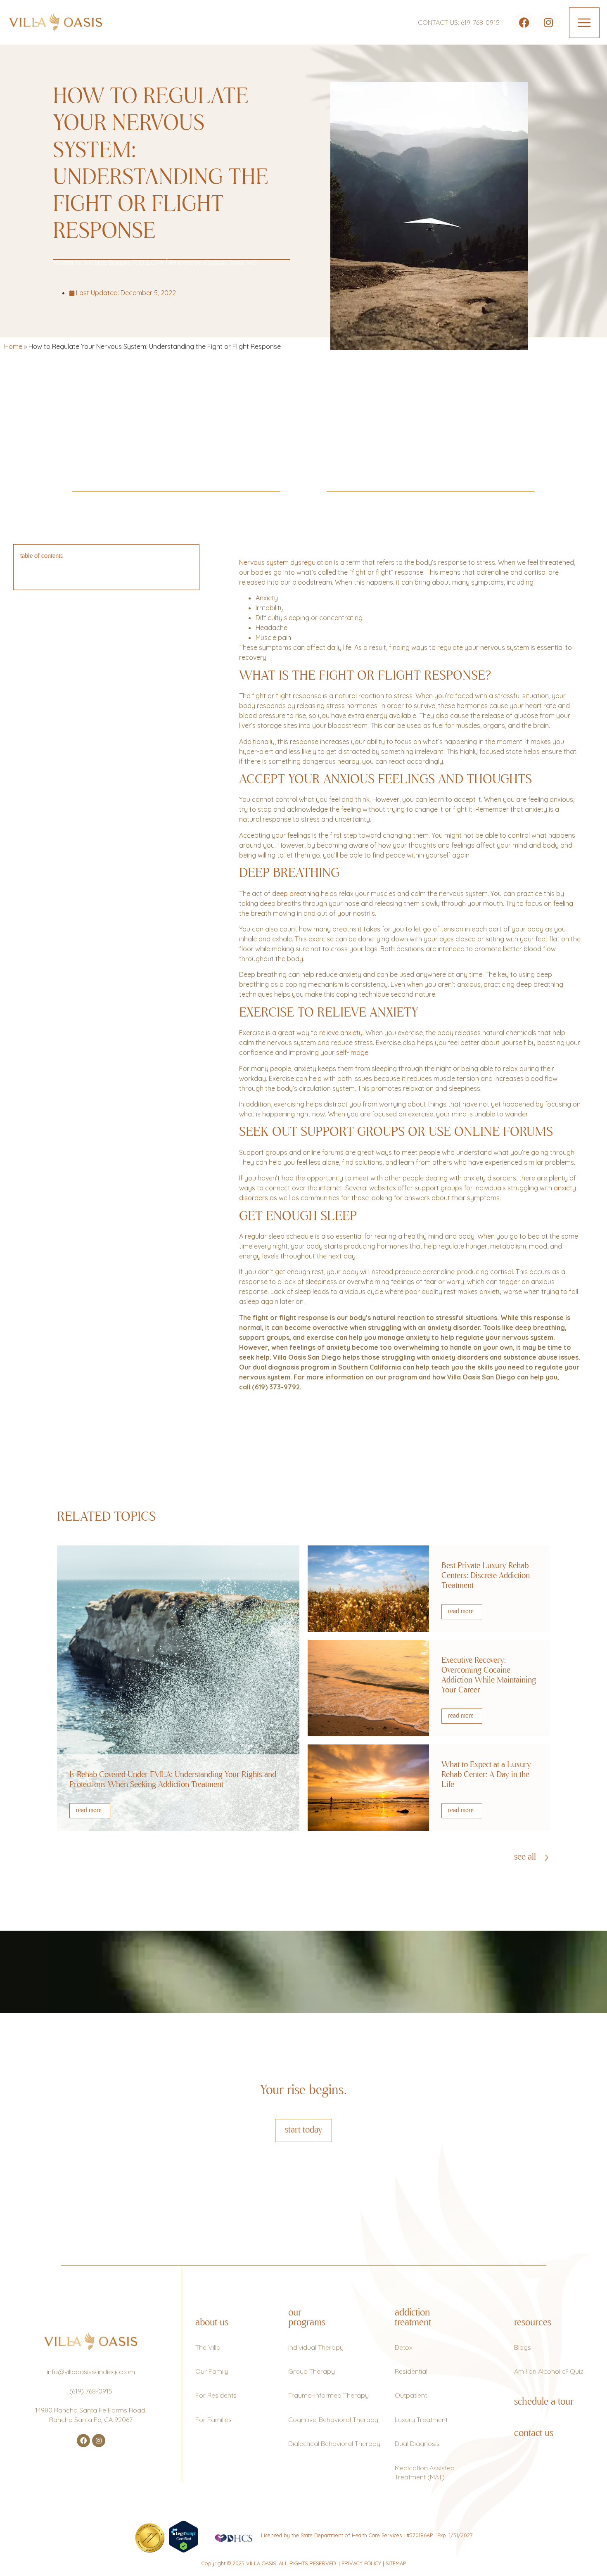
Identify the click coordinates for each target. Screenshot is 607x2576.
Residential (411, 2371)
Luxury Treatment (421, 2420)
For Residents (216, 2395)
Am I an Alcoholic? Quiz (549, 2371)
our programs (307, 2318)
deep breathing (296, 893)
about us (212, 2323)
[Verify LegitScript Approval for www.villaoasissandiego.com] (184, 2550)
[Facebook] (524, 22)
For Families (213, 2420)
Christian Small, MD (230, 263)
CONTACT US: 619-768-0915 (459, 22)
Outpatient (411, 2395)
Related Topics (106, 1517)
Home (13, 346)
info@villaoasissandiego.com (91, 2372)
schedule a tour (544, 2402)
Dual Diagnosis (417, 2443)
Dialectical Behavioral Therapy (334, 2443)
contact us (534, 2434)
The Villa (208, 2347)
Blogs (523, 2347)
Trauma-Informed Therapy (328, 2395)
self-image (352, 1052)
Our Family (212, 2371)
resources (533, 2323)
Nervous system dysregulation (286, 562)
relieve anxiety (341, 1033)
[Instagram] (548, 22)
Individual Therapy (316, 2347)
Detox (404, 2347)
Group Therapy (312, 2371)
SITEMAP (396, 2563)
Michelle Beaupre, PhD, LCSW (124, 263)
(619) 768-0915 (91, 2391)
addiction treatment (413, 2318)
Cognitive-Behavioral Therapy (333, 2420)
